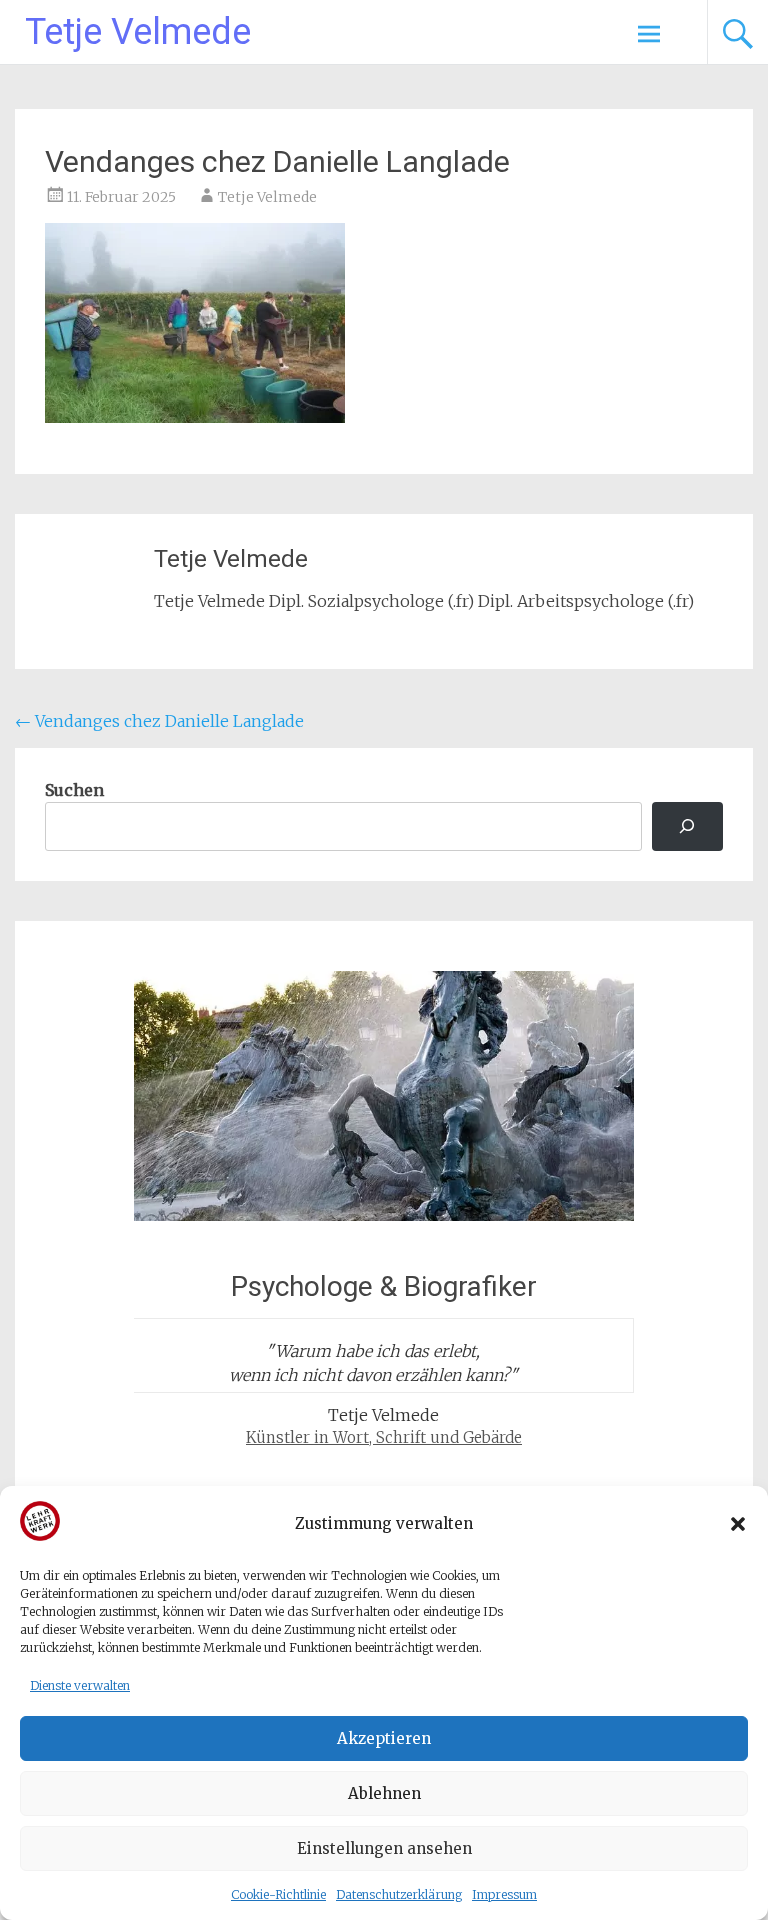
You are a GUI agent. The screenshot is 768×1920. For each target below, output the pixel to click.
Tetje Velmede (138, 32)
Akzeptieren (384, 1738)
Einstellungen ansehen (384, 1848)
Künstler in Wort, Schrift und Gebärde (384, 1437)
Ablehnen (384, 1793)
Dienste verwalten (80, 1685)
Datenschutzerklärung (399, 1894)
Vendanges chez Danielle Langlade (159, 721)
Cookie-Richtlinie (278, 1894)
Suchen (74, 790)
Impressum (504, 1894)
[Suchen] (687, 826)
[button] (738, 1524)
